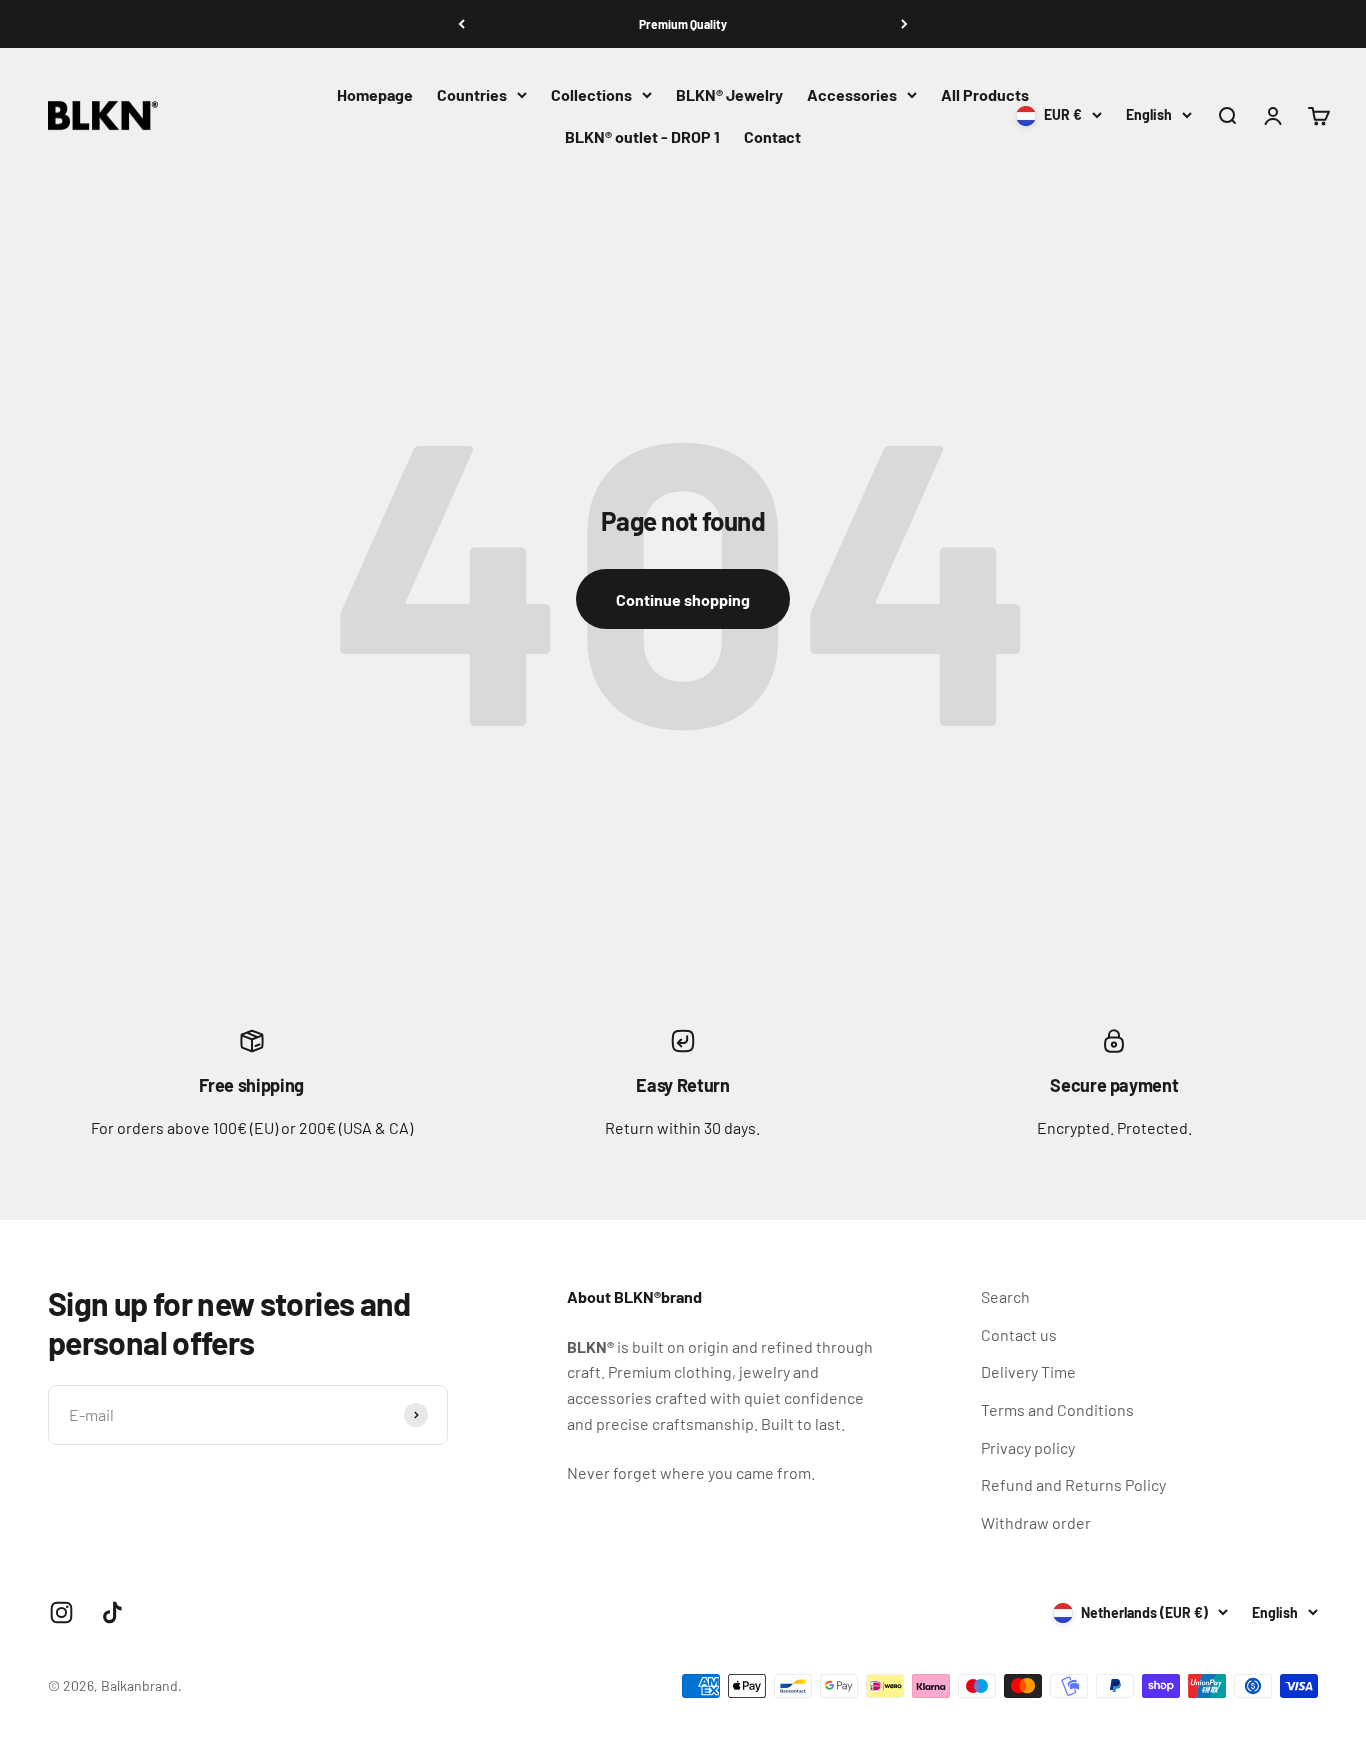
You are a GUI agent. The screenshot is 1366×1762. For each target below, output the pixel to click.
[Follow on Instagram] (61, 1612)
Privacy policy (1028, 1447)
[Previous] (461, 24)
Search (1005, 1296)
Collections (591, 94)
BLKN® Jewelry (729, 94)
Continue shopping (683, 599)
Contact (772, 136)
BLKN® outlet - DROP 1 (642, 136)
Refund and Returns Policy (1073, 1484)
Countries (472, 94)
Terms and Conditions (1057, 1409)
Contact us (1019, 1334)
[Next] (904, 24)
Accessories (852, 94)
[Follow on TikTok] (112, 1612)
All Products (985, 94)
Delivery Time (1028, 1371)
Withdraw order (1036, 1522)
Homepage (375, 94)
